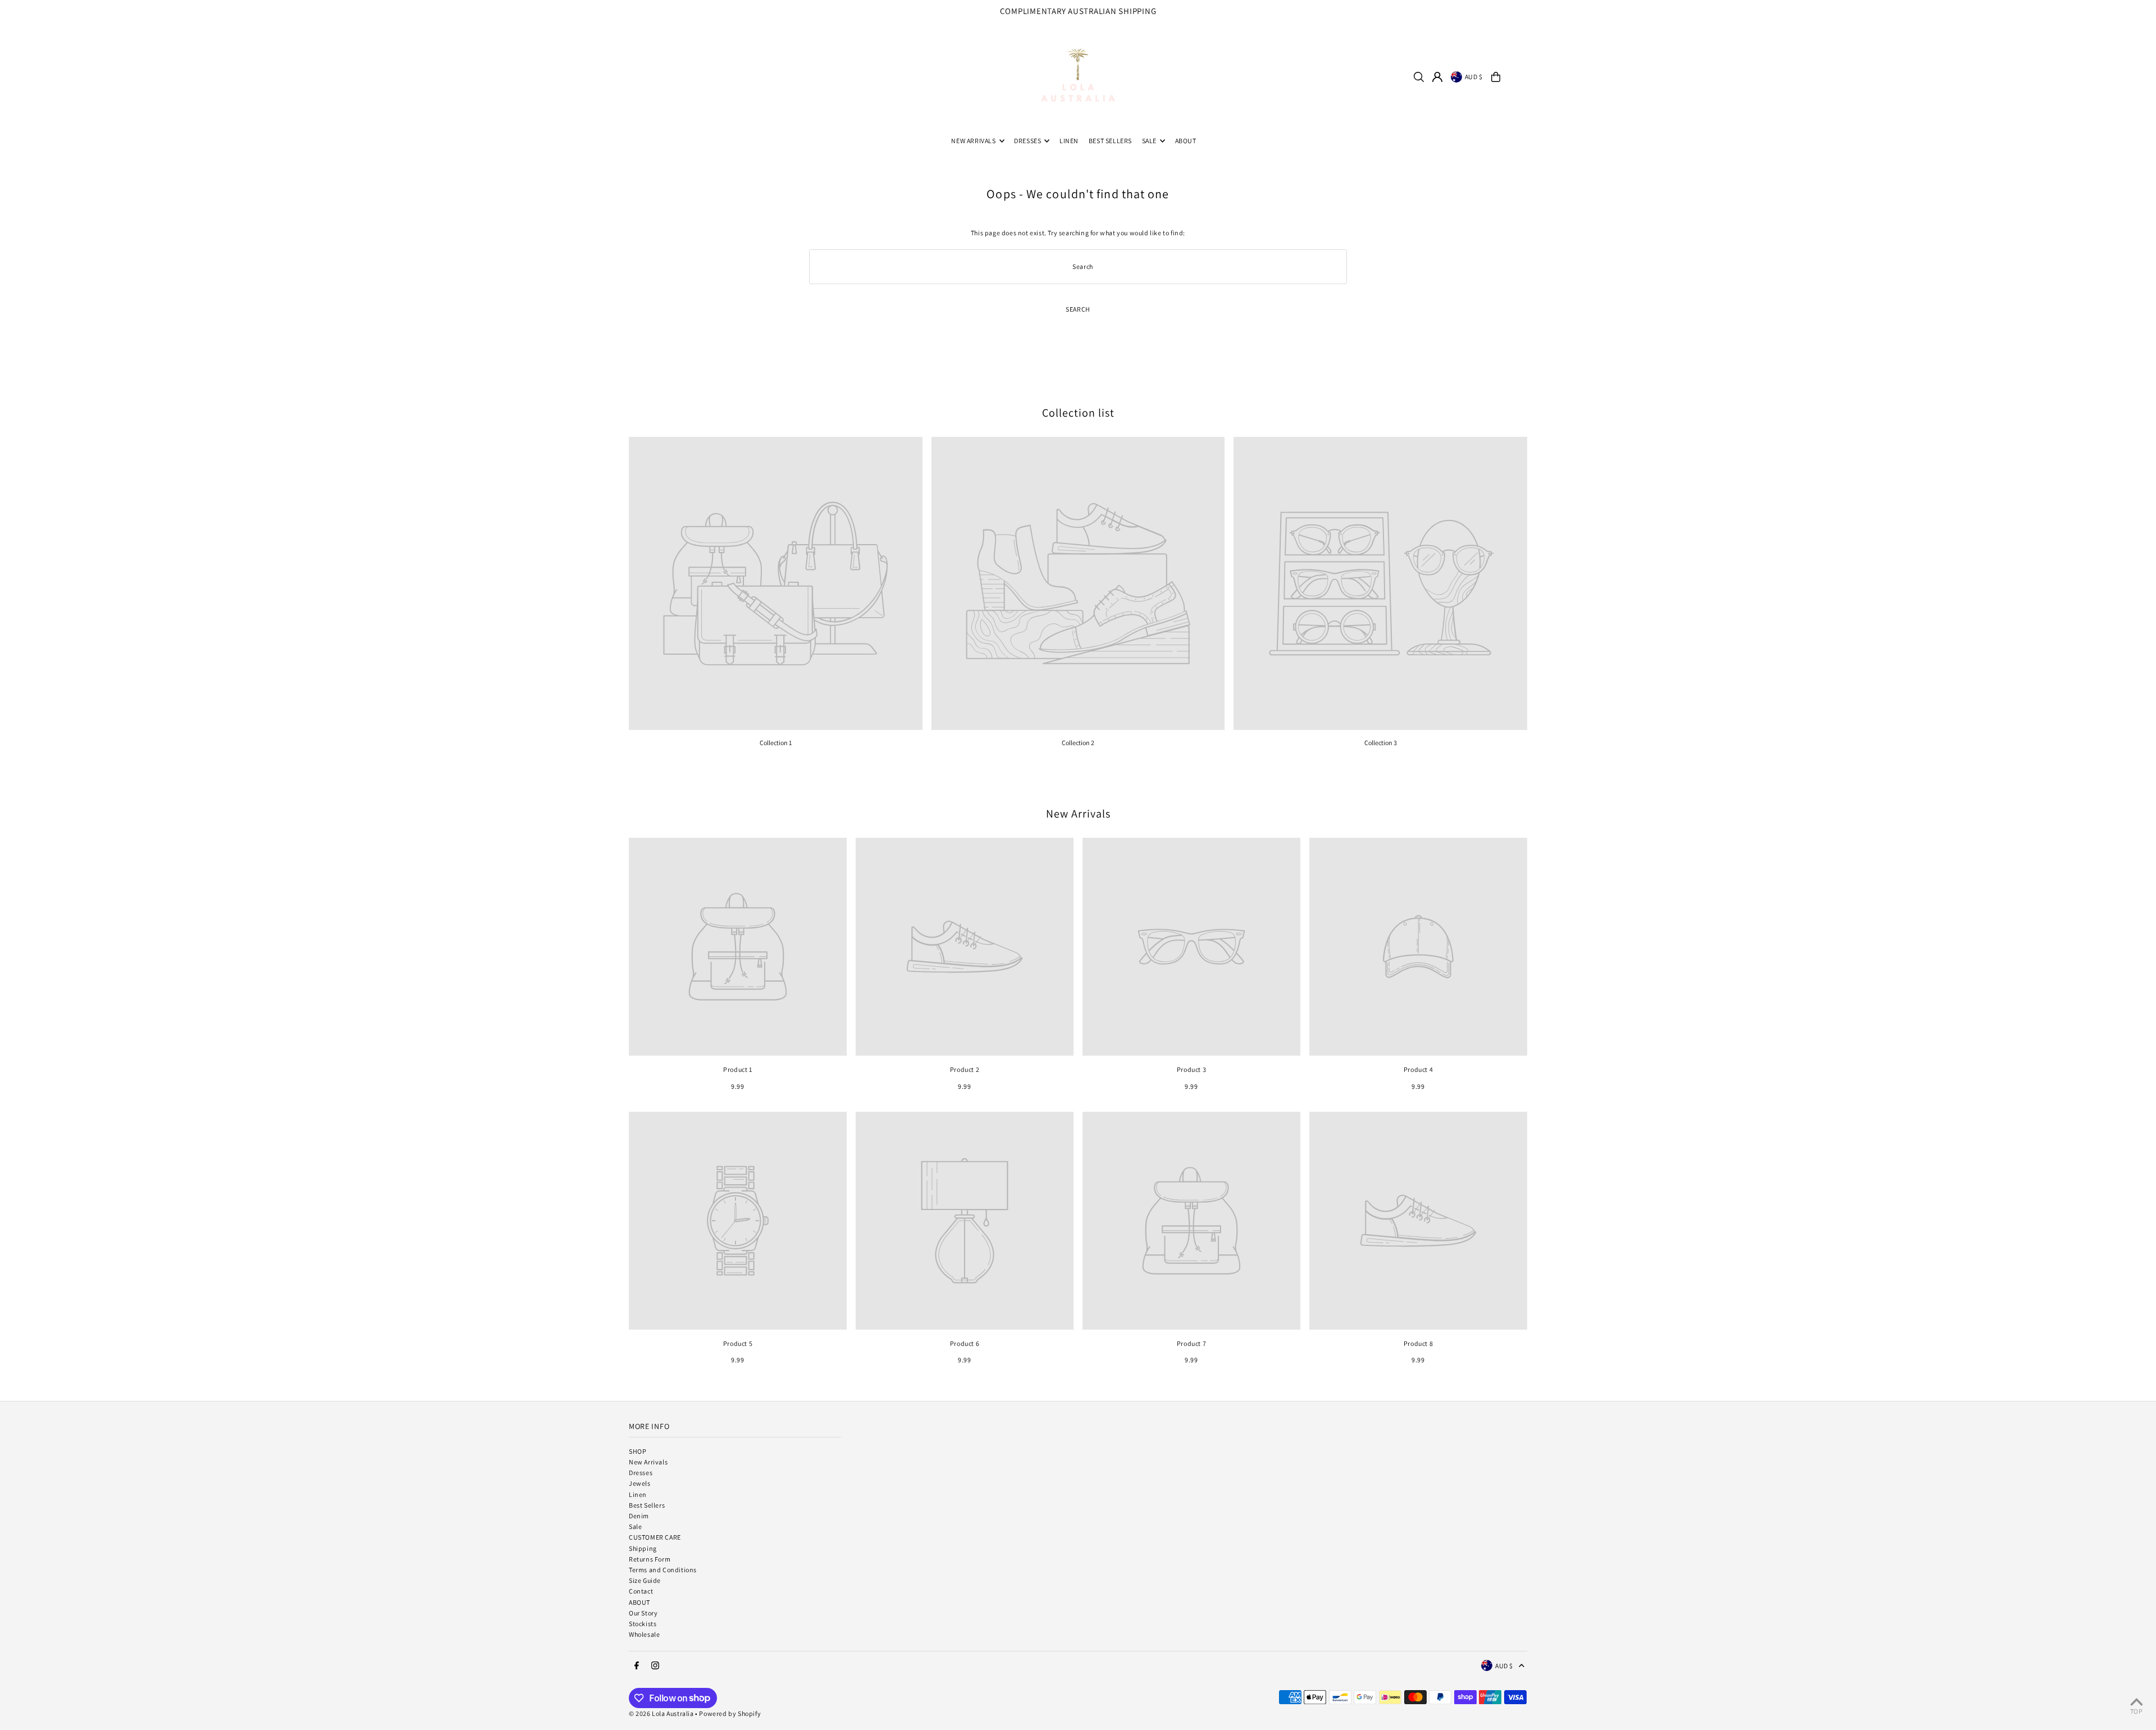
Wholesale (644, 1634)
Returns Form (650, 1559)
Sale (635, 1526)
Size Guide (645, 1580)
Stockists (643, 1624)
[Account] (1437, 77)
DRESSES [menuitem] (1027, 141)
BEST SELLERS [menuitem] (1110, 141)
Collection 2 (1078, 743)
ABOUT (640, 1602)
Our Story (643, 1613)
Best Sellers (647, 1505)
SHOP (638, 1451)
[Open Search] (1419, 77)
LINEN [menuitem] (1069, 141)
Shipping (643, 1548)
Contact (641, 1591)
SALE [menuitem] (1149, 141)
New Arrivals (1078, 814)
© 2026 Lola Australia (661, 1713)
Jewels (640, 1483)
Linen (638, 1494)
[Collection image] (776, 584)
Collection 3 (1381, 743)
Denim (639, 1516)
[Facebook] (2111, 15)
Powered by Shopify (730, 1713)
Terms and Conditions (663, 1570)
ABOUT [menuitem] (1186, 141)
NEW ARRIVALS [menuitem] (973, 141)
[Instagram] (2125, 15)
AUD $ (1474, 77)
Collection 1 (776, 743)
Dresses (641, 1473)
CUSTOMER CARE (655, 1537)
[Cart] (1496, 77)
